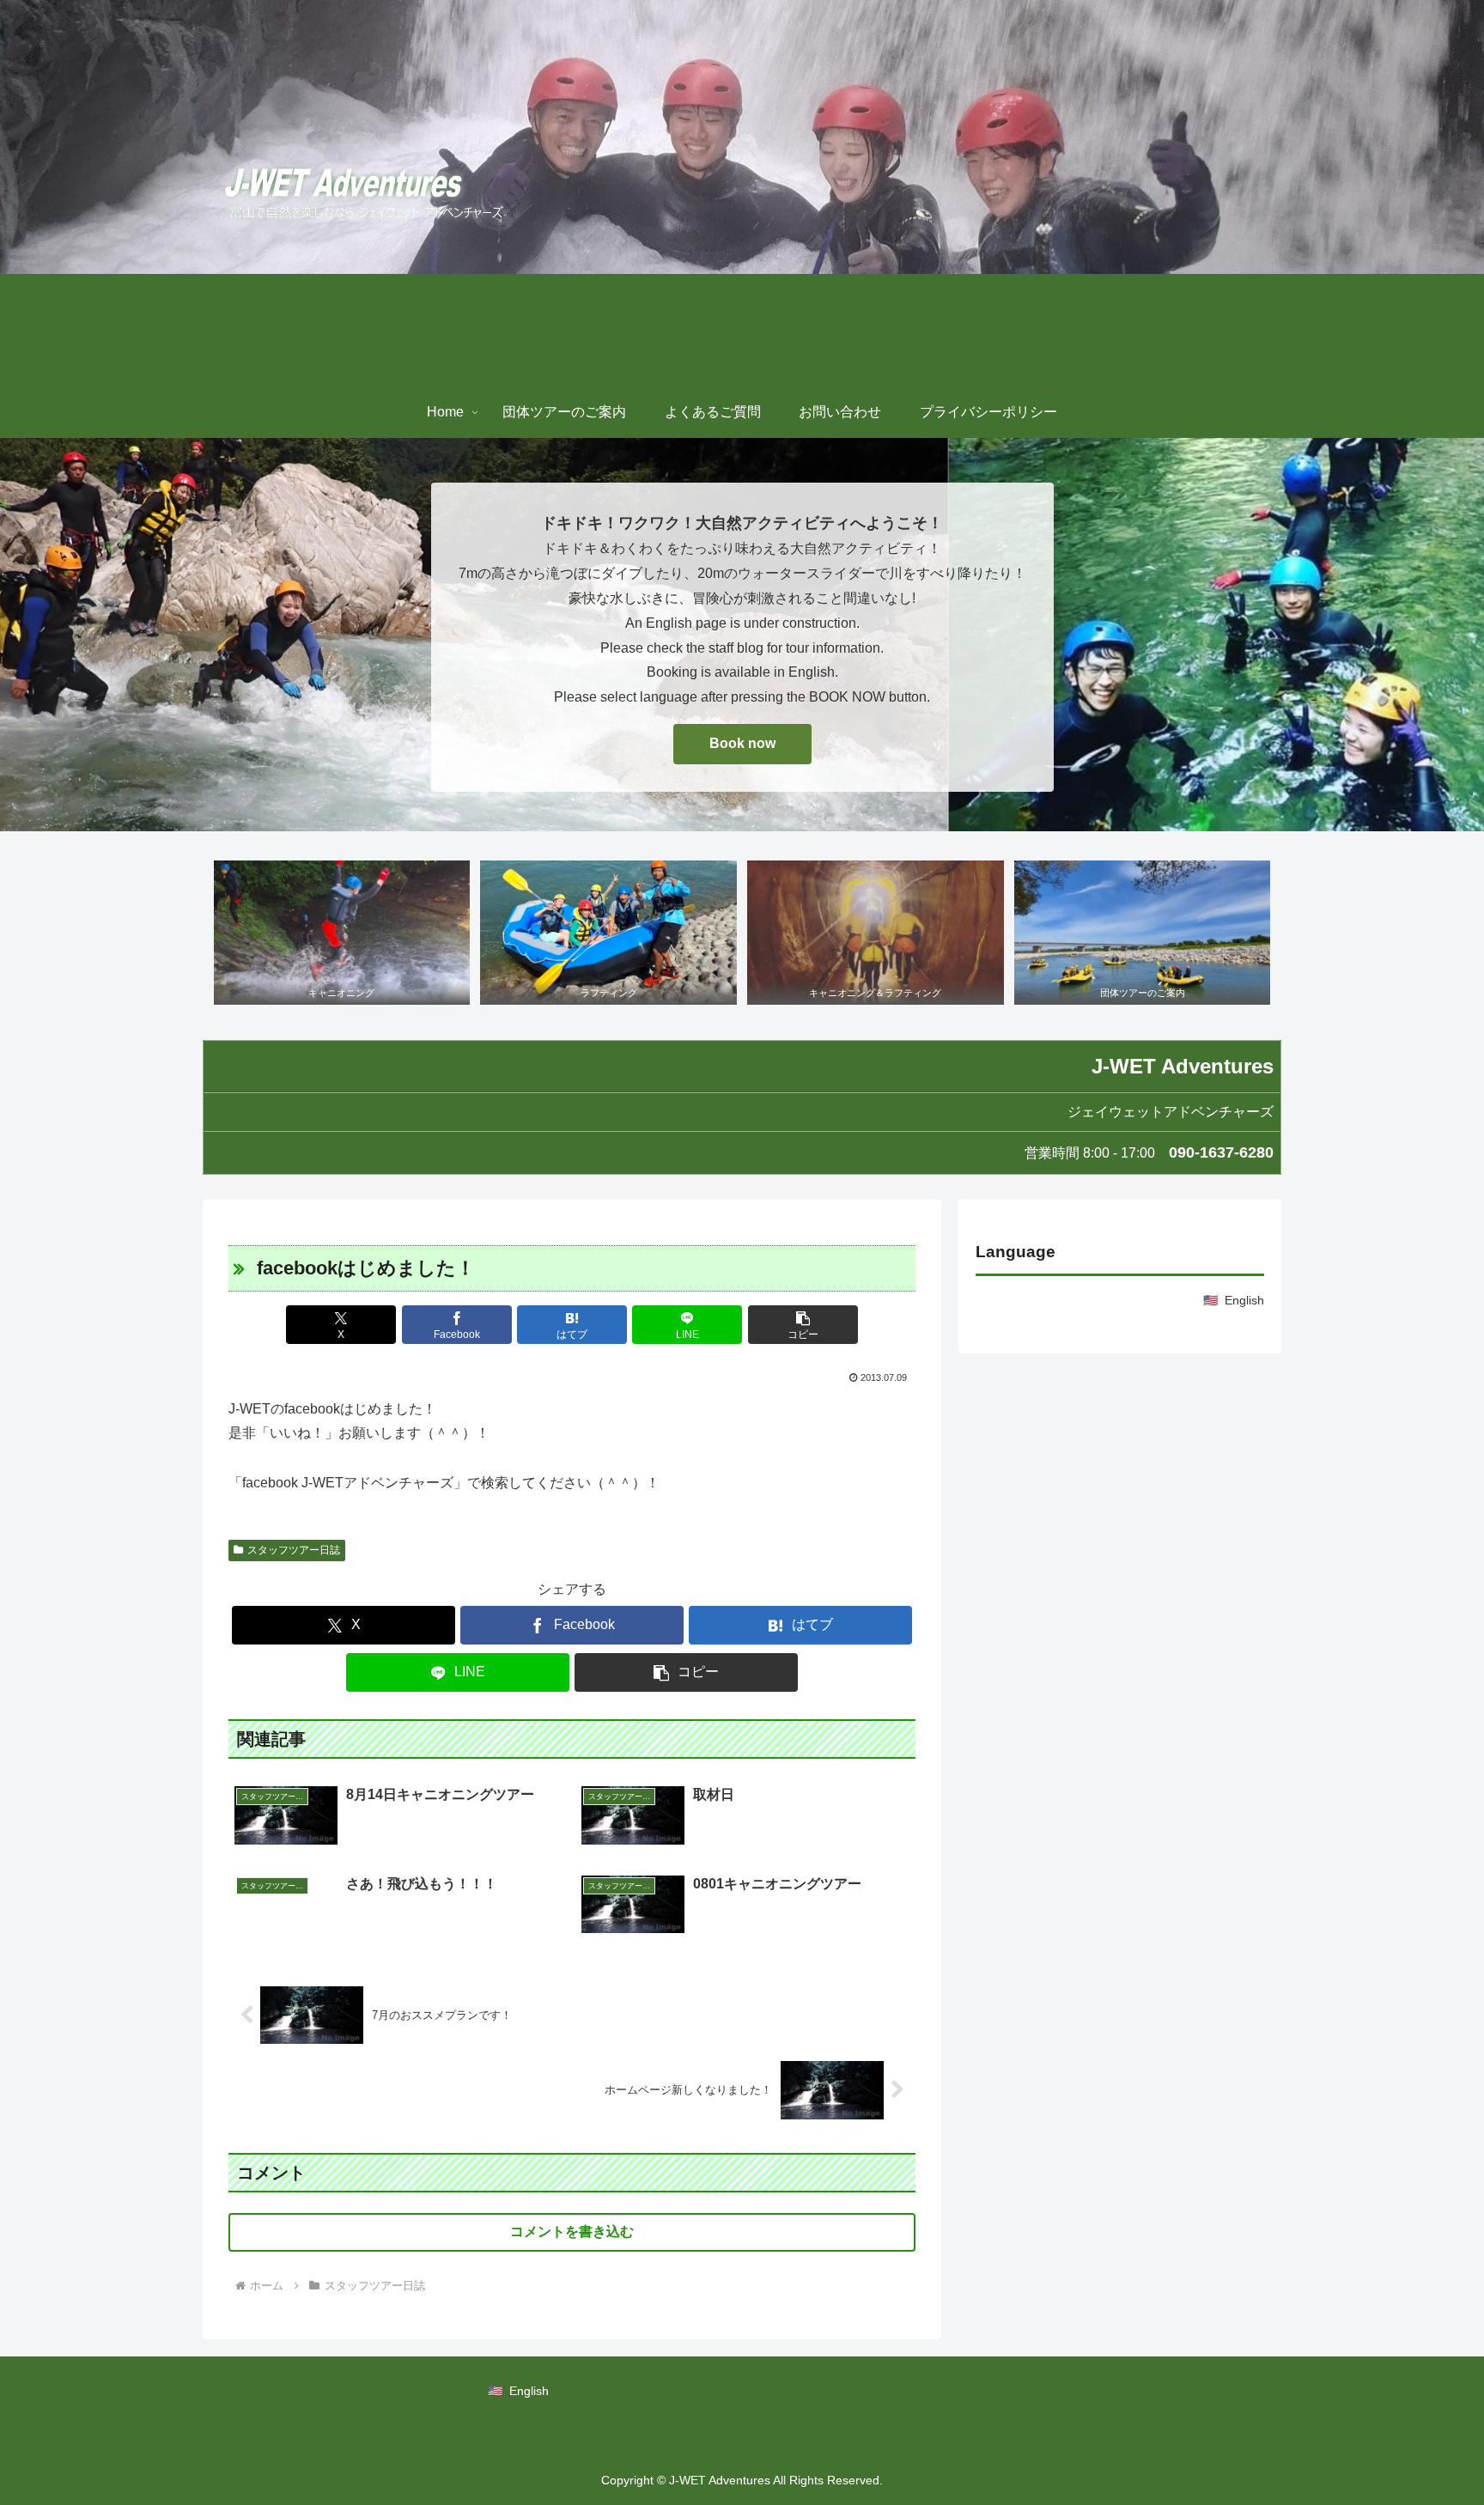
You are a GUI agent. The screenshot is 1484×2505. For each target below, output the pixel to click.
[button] (803, 1325)
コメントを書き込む (572, 2231)
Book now (742, 743)
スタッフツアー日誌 (294, 1550)
